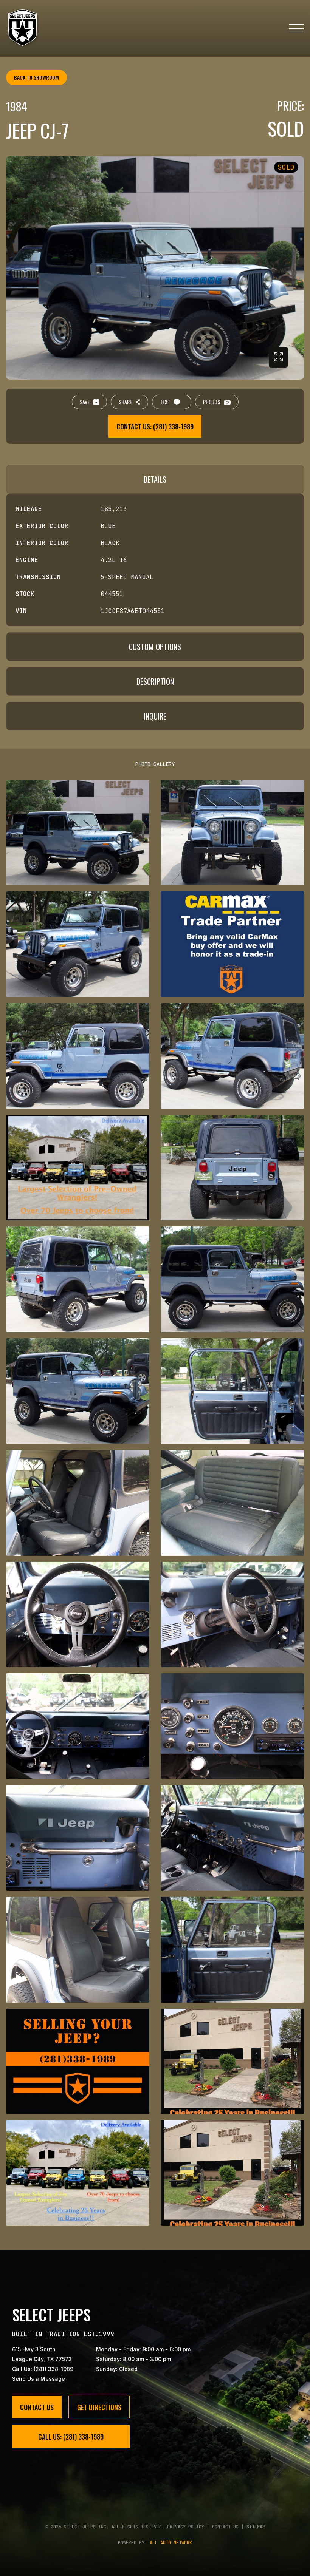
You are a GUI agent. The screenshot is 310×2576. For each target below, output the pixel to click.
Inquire (155, 716)
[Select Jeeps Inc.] (23, 28)
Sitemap (256, 2527)
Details (155, 479)
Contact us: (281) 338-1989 (155, 426)
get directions (99, 2407)
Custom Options (155, 647)
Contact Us (37, 2407)
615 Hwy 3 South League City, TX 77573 (42, 2354)
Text (165, 402)
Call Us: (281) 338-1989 (43, 2369)
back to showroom (36, 77)
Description (155, 681)
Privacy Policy (186, 2527)
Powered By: (155, 2543)
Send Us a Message (39, 2379)
